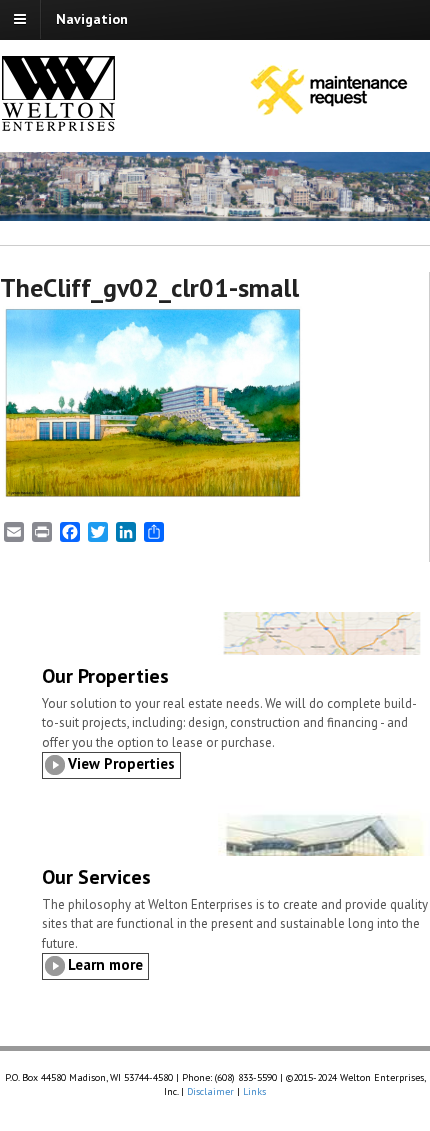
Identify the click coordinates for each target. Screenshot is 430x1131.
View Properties (121, 763)
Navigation (92, 19)
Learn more (105, 964)
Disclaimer (210, 1091)
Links (254, 1091)
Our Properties (105, 676)
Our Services (96, 877)
